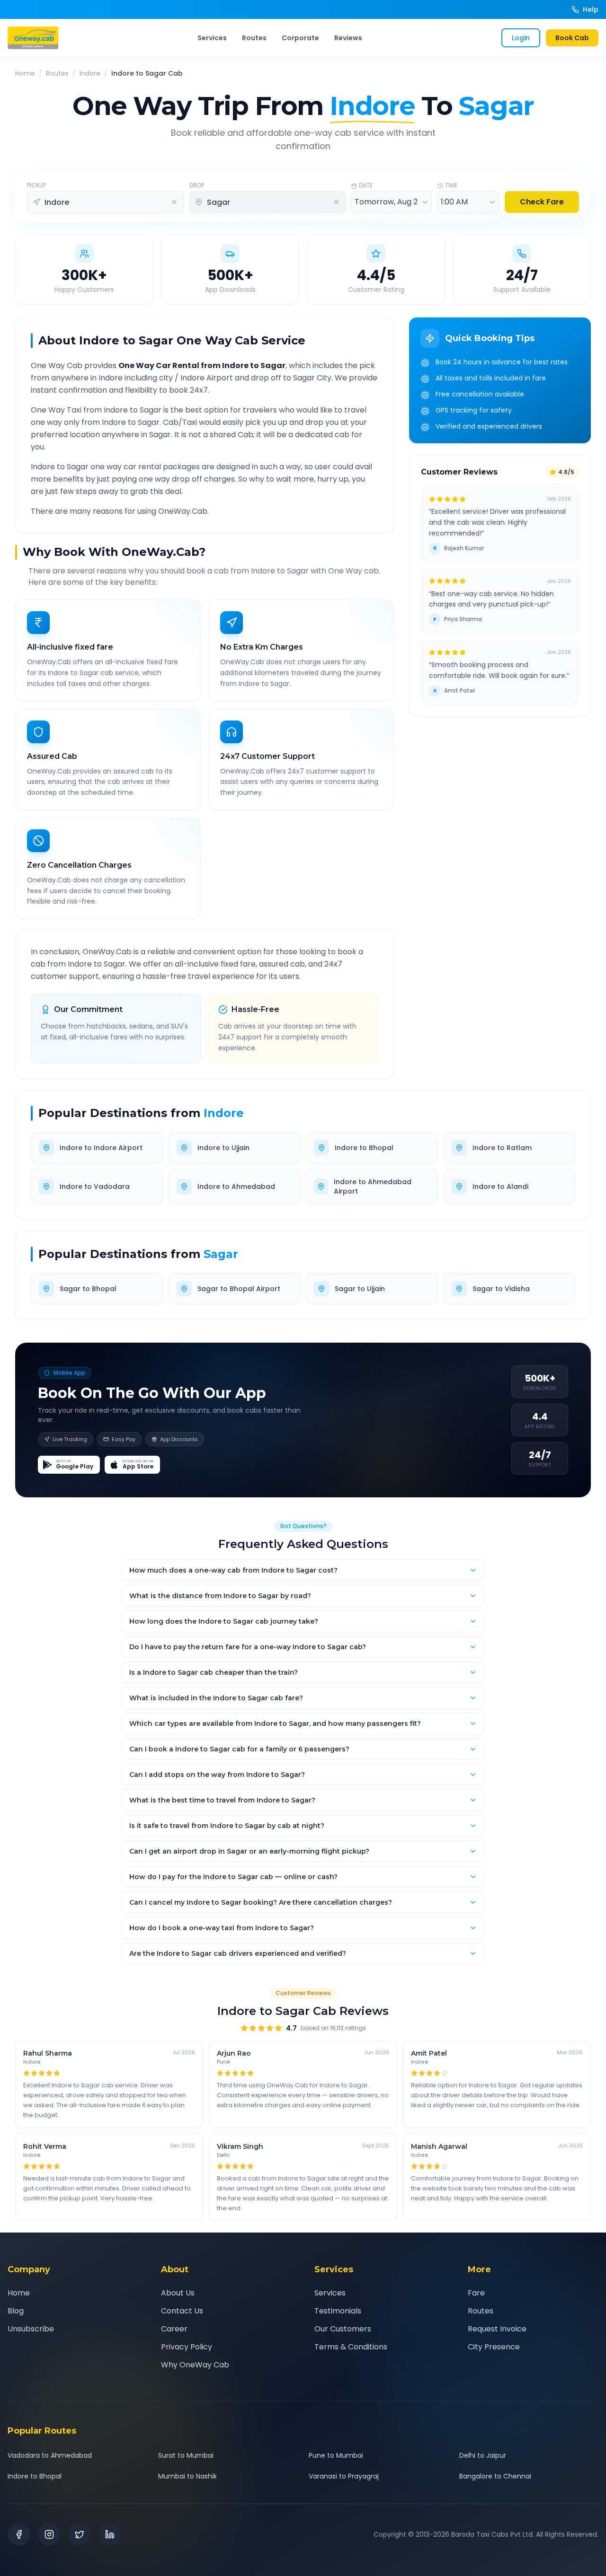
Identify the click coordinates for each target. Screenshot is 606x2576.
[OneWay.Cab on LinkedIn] (110, 2534)
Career (174, 2329)
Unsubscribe (31, 2329)
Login (521, 38)
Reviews (348, 38)
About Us (178, 2293)
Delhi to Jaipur (483, 2455)
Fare (476, 2293)
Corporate (300, 38)
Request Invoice (497, 2329)
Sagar (221, 1254)
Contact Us (182, 2311)
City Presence (494, 2347)
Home (25, 73)
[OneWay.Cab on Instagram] (49, 2534)
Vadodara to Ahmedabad (50, 2455)
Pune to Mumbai (336, 2455)
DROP (197, 185)
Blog (16, 2311)
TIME (451, 185)
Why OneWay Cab (195, 2365)
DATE (366, 185)
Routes (254, 38)
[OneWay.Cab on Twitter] (80, 2534)
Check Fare (542, 202)
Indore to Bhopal (35, 2476)
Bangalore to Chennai (495, 2476)
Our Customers (343, 2329)
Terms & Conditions (351, 2347)
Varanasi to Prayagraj (344, 2476)
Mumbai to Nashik (187, 2476)
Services (212, 38)
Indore (90, 73)
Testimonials (338, 2311)
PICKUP (36, 185)
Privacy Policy (187, 2347)
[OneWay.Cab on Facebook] (19, 2534)
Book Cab (572, 38)
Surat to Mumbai (186, 2455)
